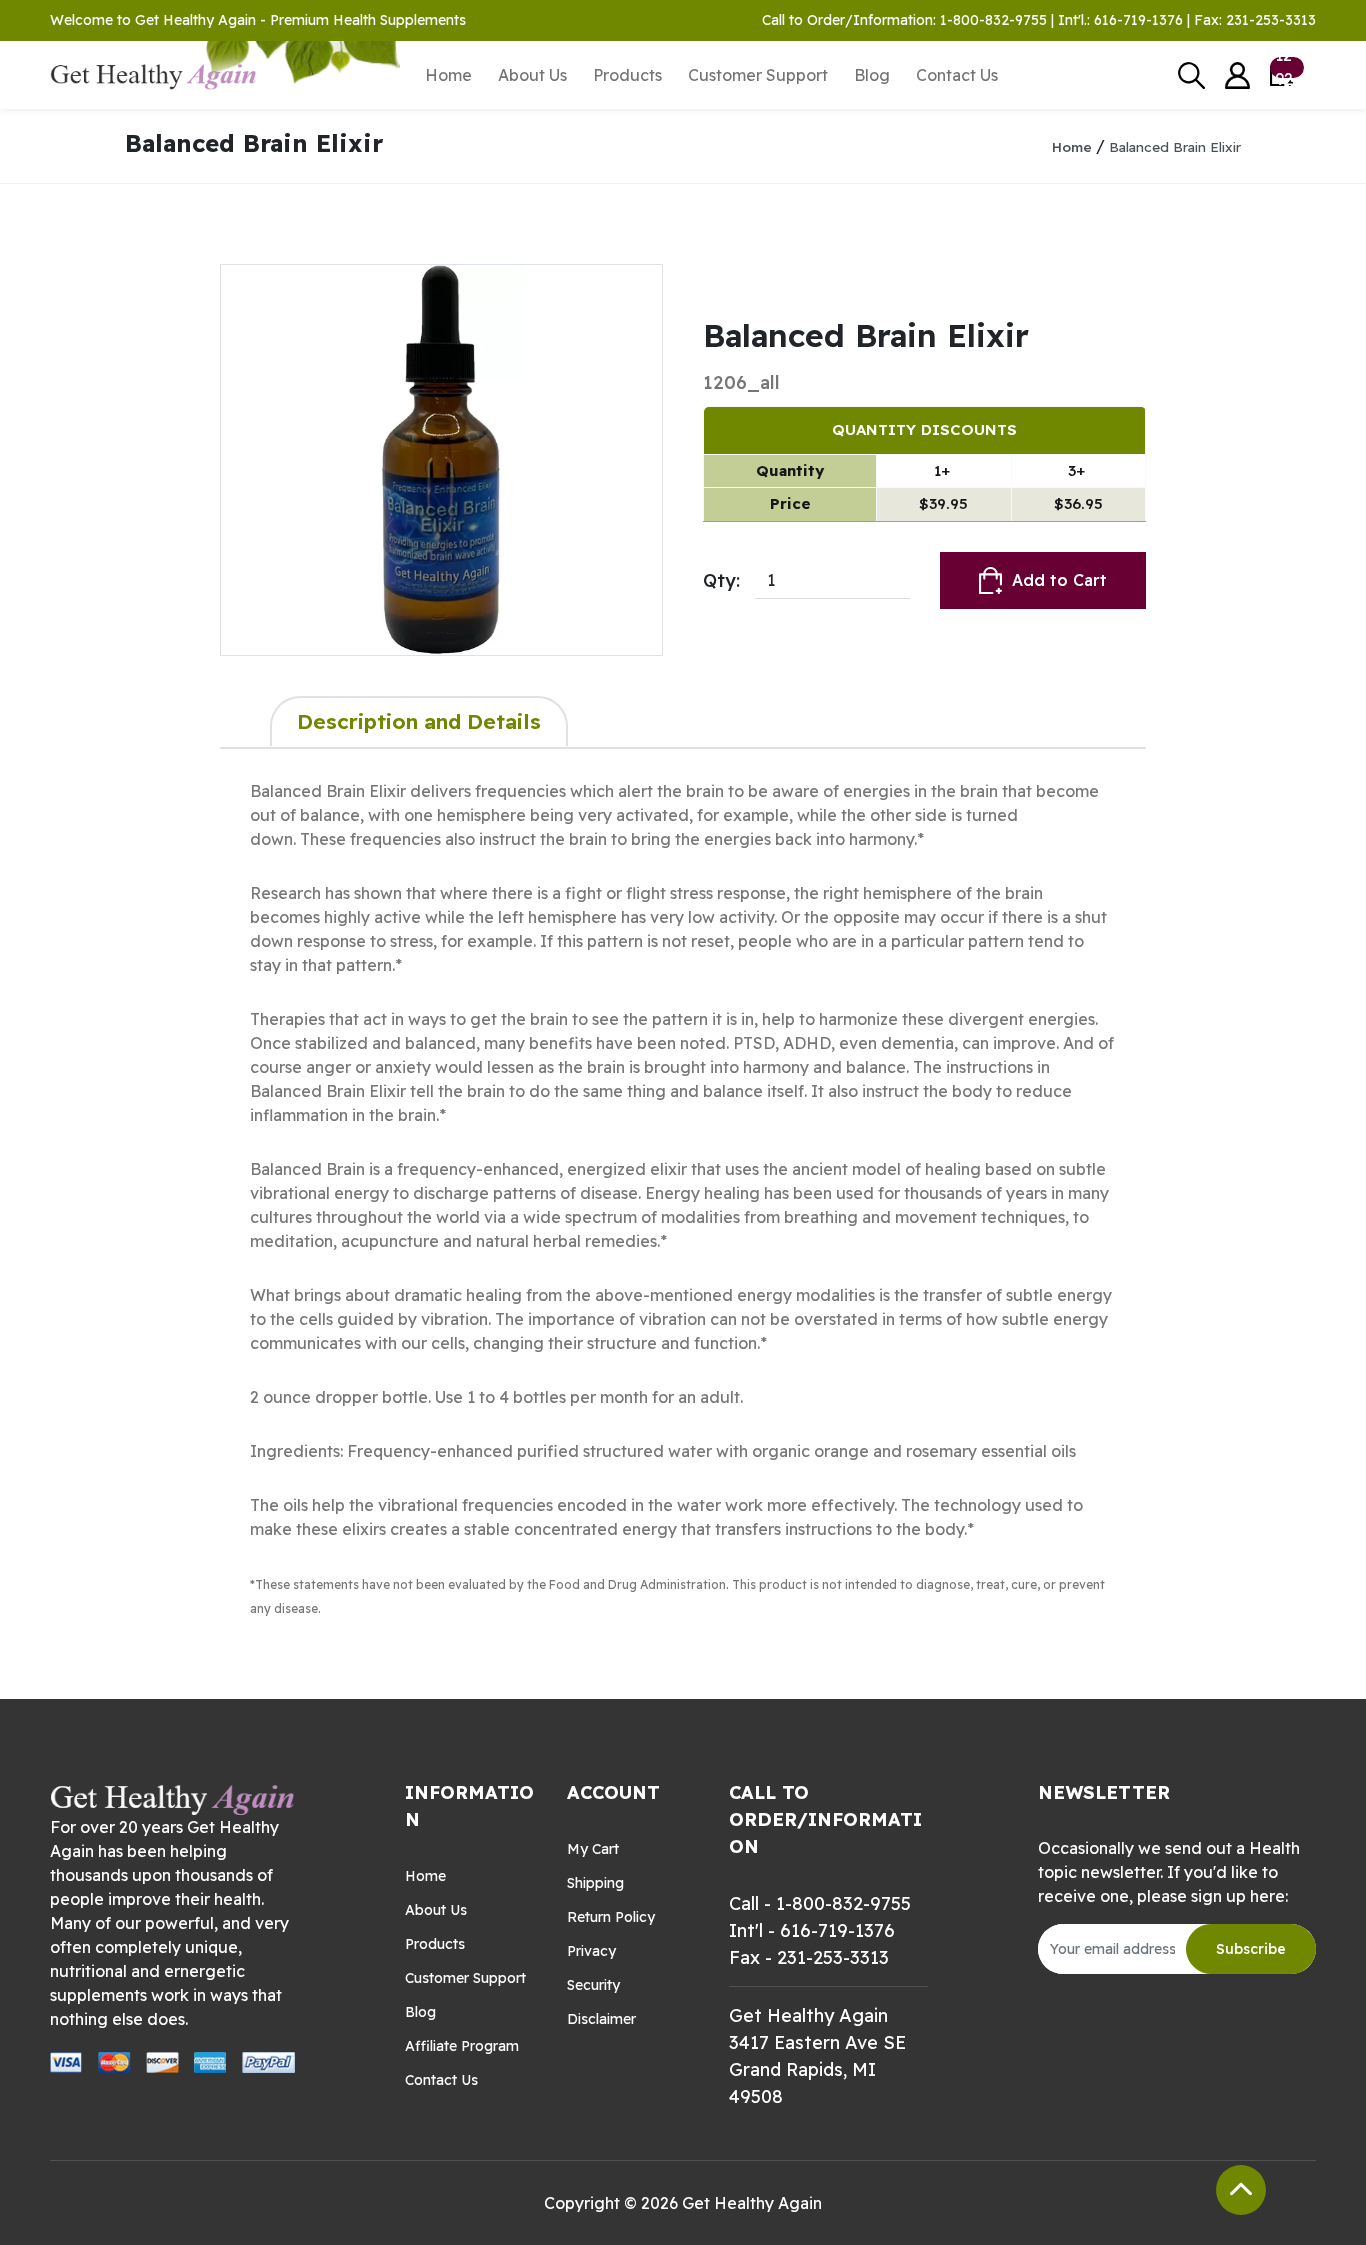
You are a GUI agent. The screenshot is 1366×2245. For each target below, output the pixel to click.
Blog (872, 75)
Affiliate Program (462, 2046)
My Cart (593, 1849)
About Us (532, 75)
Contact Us (957, 75)
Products (627, 75)
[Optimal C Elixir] (441, 460)
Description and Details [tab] (419, 721)
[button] (1237, 75)
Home (448, 75)
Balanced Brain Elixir (1175, 146)
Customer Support (758, 75)
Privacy (591, 1951)
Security (593, 1985)
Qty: (721, 580)
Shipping (595, 1883)
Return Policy (611, 1917)
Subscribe (1251, 1949)
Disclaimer (601, 2019)
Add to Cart (1059, 580)
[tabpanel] (683, 1199)
